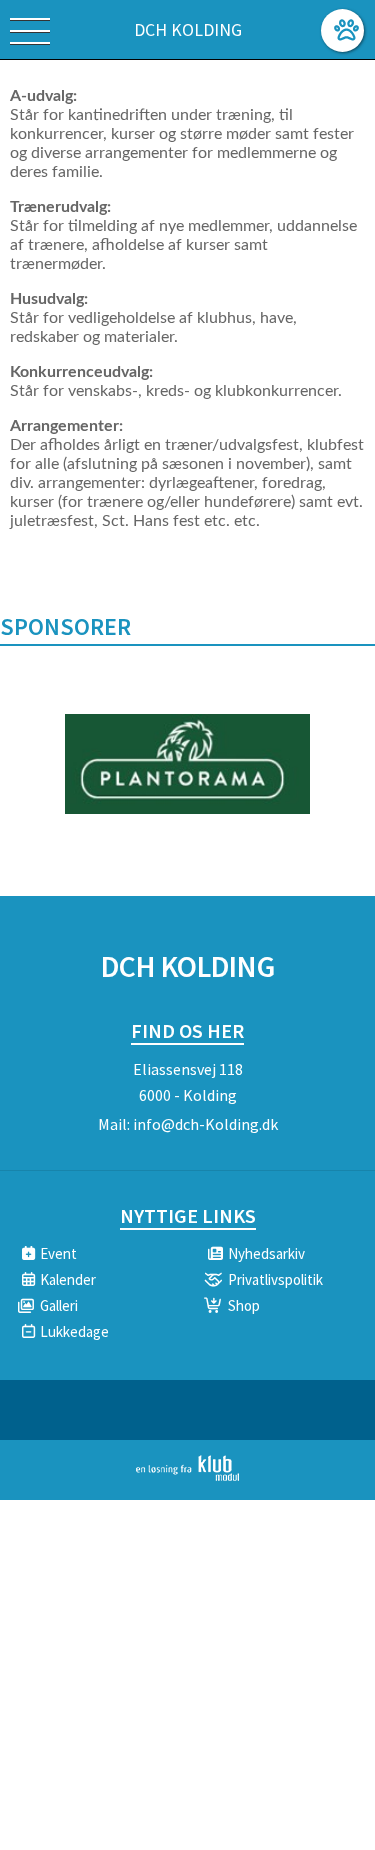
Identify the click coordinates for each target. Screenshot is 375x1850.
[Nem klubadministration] (187, 1477)
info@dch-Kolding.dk (205, 1124)
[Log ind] (342, 30)
